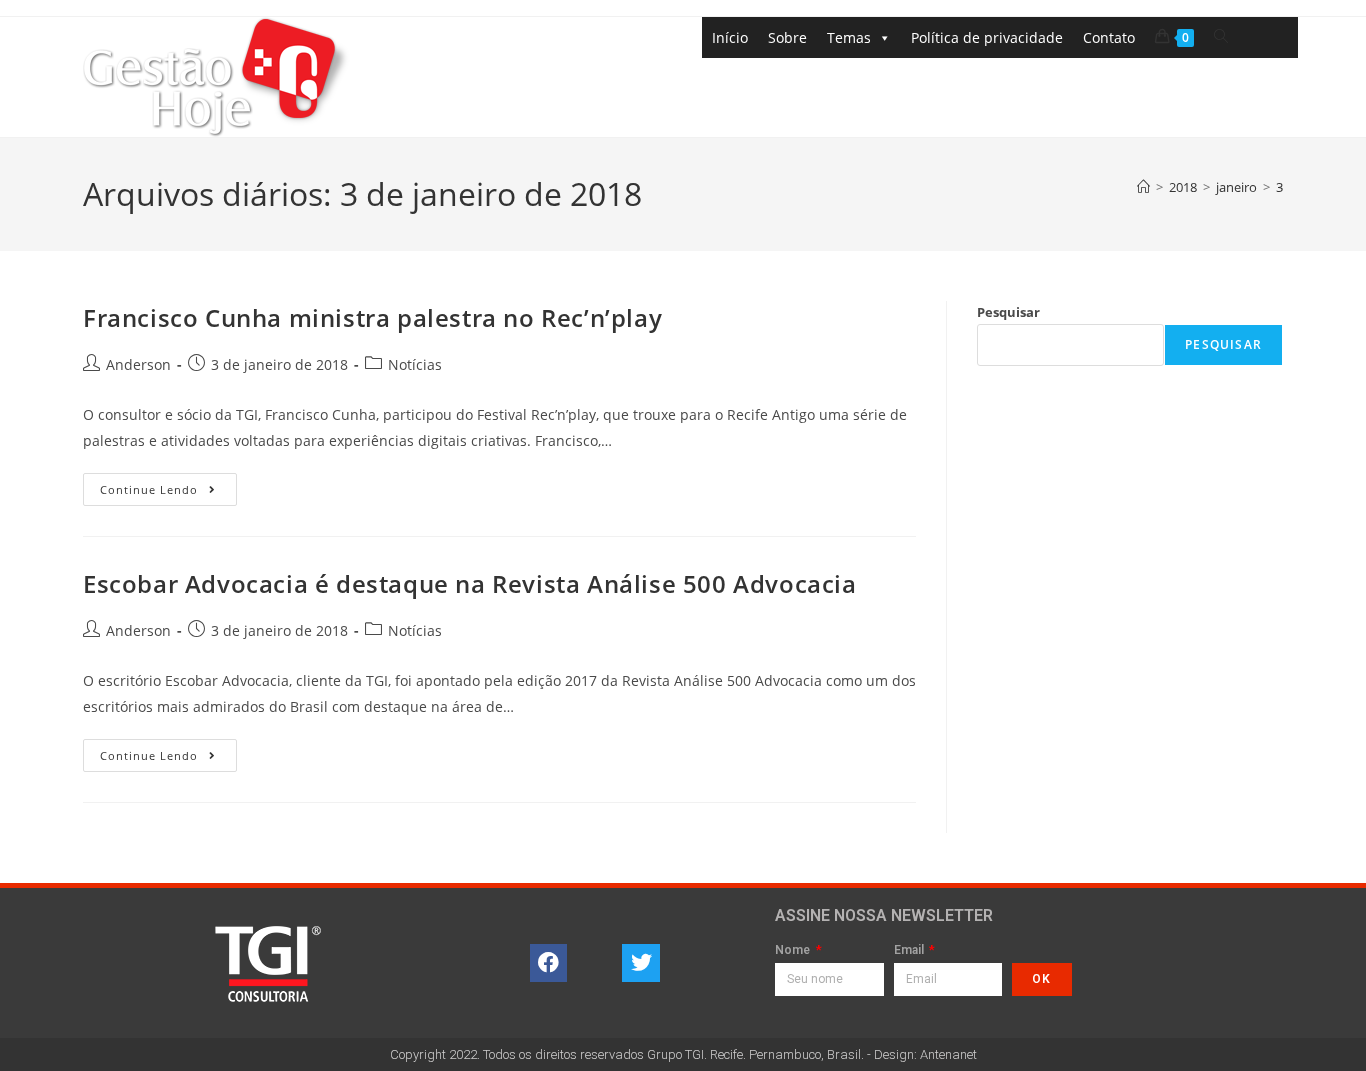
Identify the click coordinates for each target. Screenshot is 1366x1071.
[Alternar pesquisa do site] (1221, 36)
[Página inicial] (1143, 187)
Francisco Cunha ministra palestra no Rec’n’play (372, 317)
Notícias (415, 364)
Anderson (138, 364)
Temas (849, 37)
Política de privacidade (987, 37)
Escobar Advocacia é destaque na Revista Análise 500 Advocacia (470, 583)
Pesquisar (1008, 312)
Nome (794, 950)
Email (910, 950)
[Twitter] (641, 963)
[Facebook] (549, 963)
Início (730, 37)
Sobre (787, 37)
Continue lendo (168, 485)
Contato (1109, 37)
